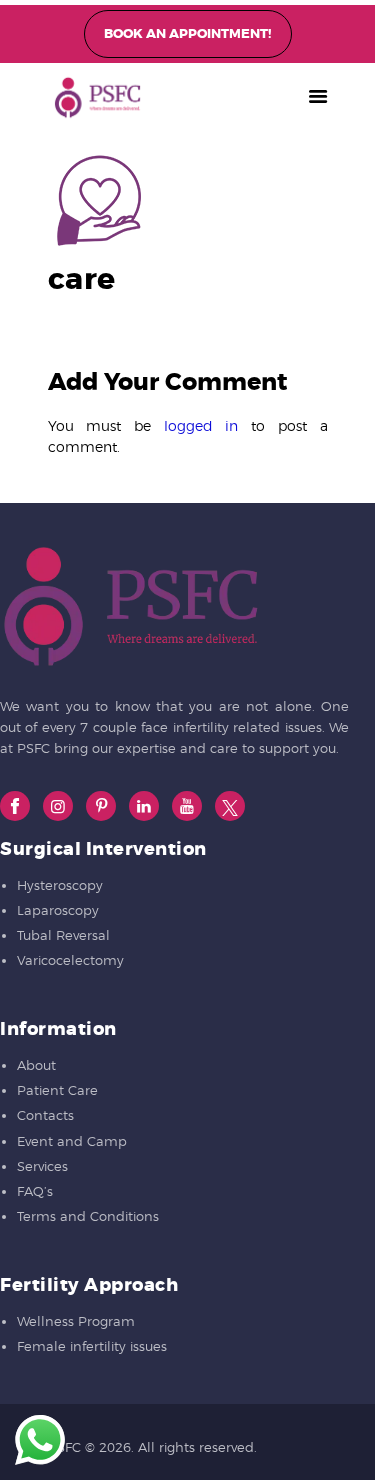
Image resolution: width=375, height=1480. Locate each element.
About (36, 1065)
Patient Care (57, 1090)
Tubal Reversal (63, 935)
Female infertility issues (92, 1346)
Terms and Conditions (88, 1216)
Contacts (45, 1115)
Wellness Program (76, 1321)
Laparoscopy (58, 910)
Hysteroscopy (60, 885)
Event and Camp (72, 1141)
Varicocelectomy (70, 960)
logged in (201, 425)
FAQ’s (35, 1191)
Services (42, 1166)
